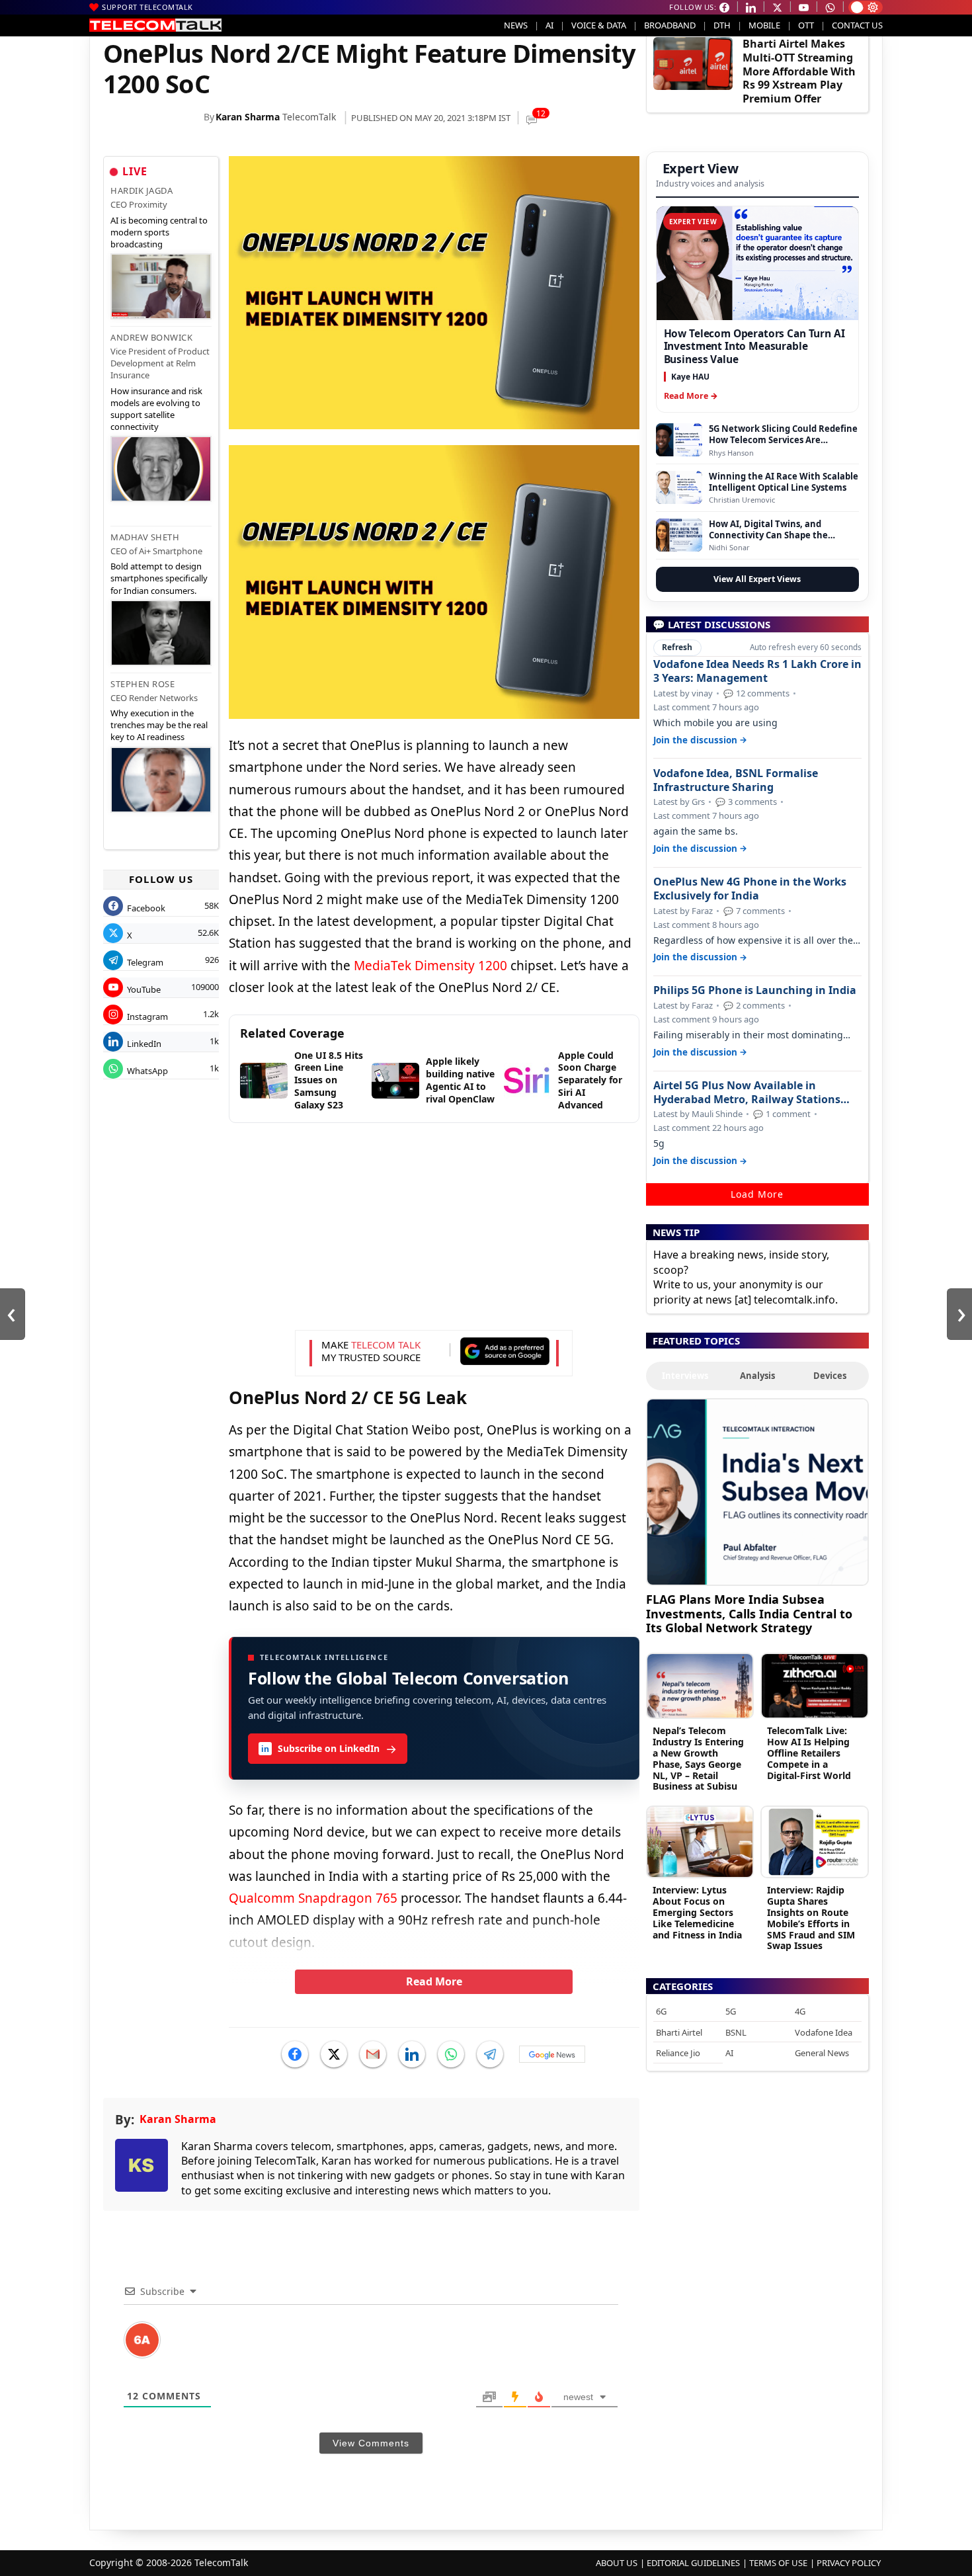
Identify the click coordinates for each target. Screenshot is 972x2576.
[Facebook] (295, 2054)
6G (661, 2011)
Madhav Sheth (145, 537)
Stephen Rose (142, 684)
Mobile (764, 25)
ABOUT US (617, 2563)
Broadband (670, 25)
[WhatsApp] (451, 2054)
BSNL (736, 2032)
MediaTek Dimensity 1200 (430, 966)
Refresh (677, 647)
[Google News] (552, 2054)
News (516, 25)
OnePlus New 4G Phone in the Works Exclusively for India (750, 889)
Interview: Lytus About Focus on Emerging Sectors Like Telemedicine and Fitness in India (697, 1912)
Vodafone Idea (824, 2032)
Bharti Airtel (679, 2032)
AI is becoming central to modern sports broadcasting (159, 232)
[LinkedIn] (412, 2054)
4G (800, 2011)
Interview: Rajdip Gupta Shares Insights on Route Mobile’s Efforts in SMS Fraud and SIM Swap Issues (811, 1918)
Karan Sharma (248, 117)
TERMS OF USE (778, 2563)
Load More (757, 1194)
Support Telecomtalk (147, 7)
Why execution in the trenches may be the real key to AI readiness (159, 725)
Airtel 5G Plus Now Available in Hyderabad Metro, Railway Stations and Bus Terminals (747, 1093)
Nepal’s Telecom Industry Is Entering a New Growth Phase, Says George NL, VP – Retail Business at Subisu (698, 1758)
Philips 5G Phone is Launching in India (755, 990)
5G (731, 2011)
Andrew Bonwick (151, 337)
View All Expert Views (757, 579)
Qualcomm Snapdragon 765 (313, 1898)
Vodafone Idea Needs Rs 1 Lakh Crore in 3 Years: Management (757, 671)
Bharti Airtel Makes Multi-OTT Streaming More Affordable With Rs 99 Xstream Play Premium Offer (799, 71)
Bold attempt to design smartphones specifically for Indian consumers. (159, 578)
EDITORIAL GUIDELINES (693, 2563)
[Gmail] (373, 2054)
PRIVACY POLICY (849, 2563)
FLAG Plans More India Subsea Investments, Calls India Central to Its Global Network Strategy (749, 1613)
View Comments (371, 2443)
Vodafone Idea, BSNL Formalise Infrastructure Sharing (736, 780)
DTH (722, 25)
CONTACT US (857, 25)
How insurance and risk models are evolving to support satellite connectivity (156, 409)
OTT (806, 25)
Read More (434, 1981)
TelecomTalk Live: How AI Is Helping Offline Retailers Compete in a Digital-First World (809, 1753)
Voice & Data (599, 25)
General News (822, 2053)
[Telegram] (490, 2054)
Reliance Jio (678, 2053)
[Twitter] (334, 2054)
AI (549, 25)
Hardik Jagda (142, 190)
